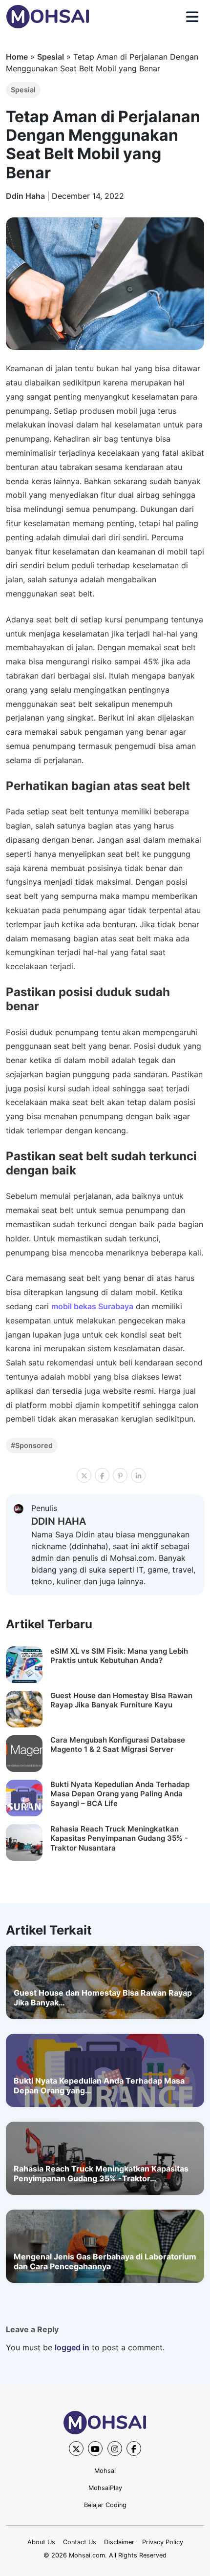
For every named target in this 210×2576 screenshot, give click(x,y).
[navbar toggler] (192, 17)
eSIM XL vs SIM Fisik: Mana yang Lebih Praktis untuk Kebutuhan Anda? (119, 1656)
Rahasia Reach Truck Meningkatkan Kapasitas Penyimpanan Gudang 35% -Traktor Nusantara (119, 1838)
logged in (72, 2347)
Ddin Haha (26, 196)
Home (17, 57)
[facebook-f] (134, 2448)
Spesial (51, 57)
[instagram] (115, 2448)
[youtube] (95, 2448)
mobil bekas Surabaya (92, 1306)
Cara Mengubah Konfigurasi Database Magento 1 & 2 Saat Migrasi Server (118, 1745)
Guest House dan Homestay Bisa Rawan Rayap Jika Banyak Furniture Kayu (121, 1700)
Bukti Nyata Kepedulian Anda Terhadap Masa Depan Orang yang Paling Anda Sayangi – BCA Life (120, 1794)
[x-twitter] (76, 2448)
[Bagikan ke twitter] (84, 1475)
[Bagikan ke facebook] (102, 1475)
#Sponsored (32, 1445)
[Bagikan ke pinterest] (120, 1475)
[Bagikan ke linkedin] (138, 1475)
